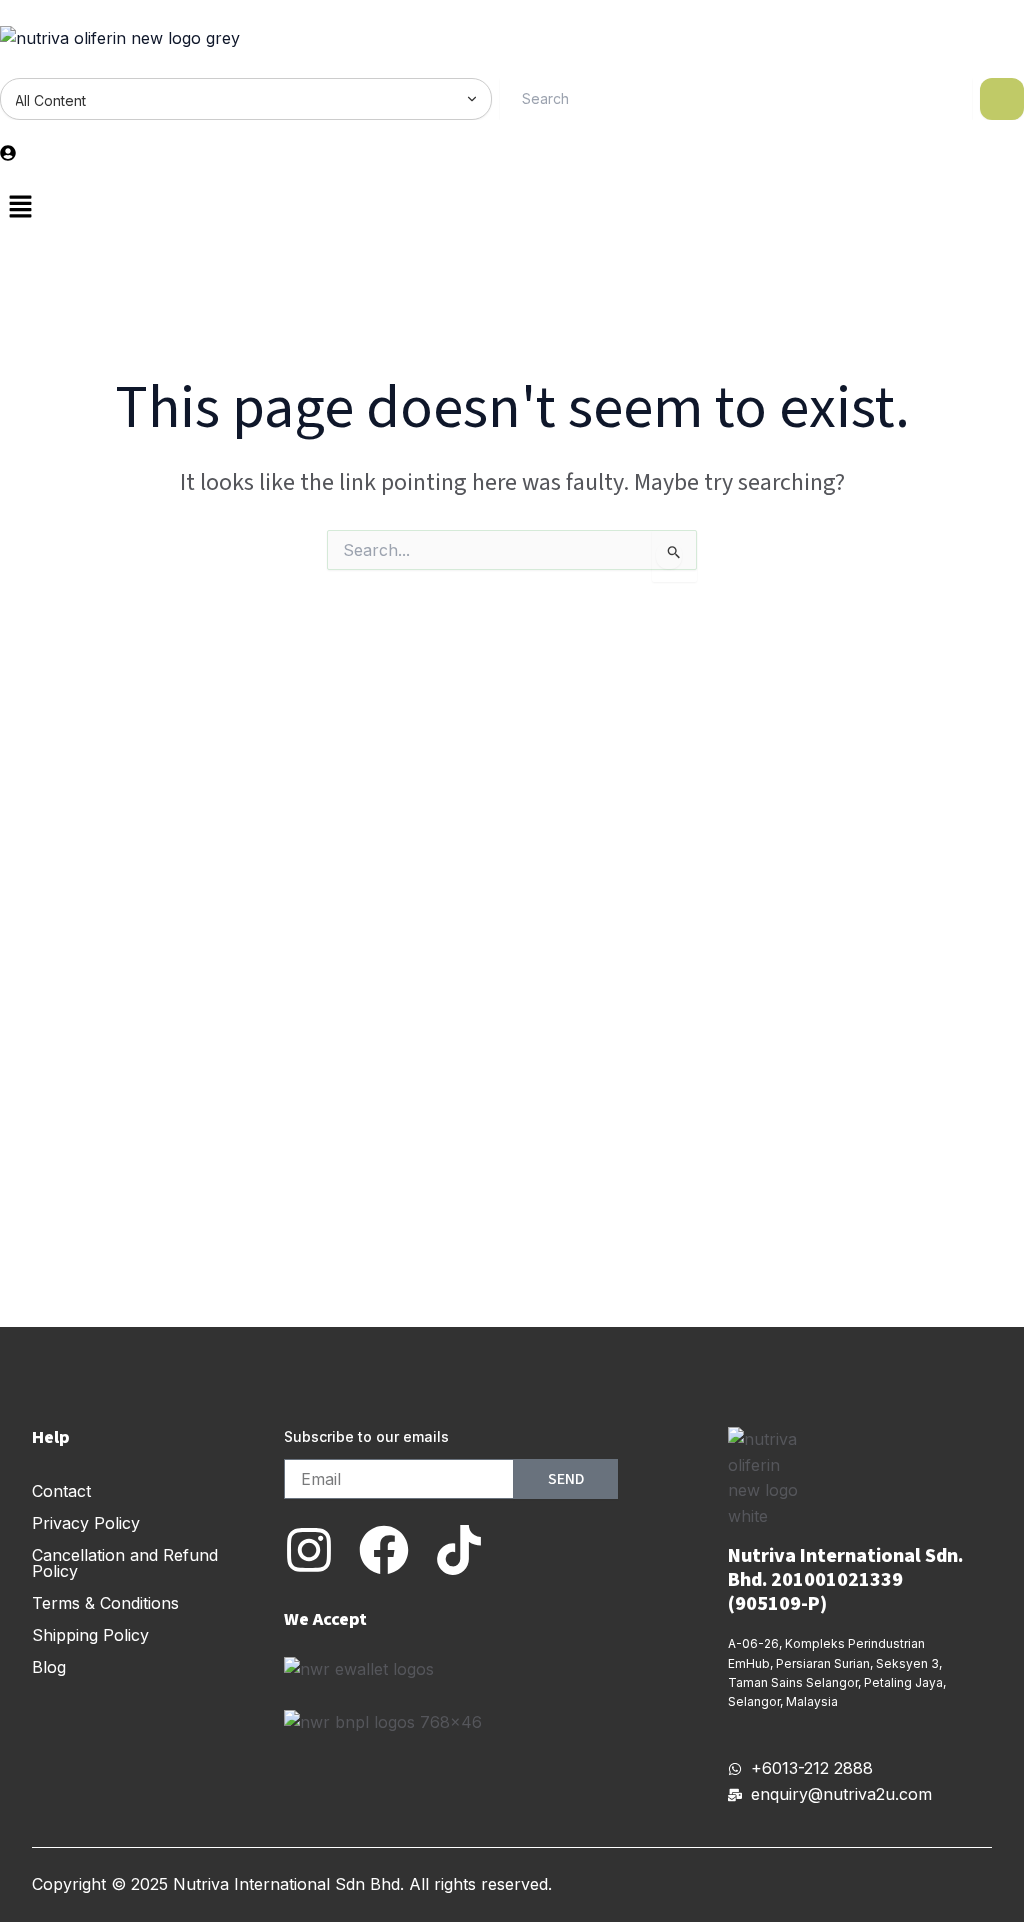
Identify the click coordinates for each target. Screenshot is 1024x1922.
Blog (49, 1667)
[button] (512, 208)
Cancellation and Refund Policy (125, 1563)
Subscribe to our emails (366, 1436)
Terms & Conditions (105, 1603)
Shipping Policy (90, 1635)
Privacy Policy (86, 1523)
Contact (61, 1491)
